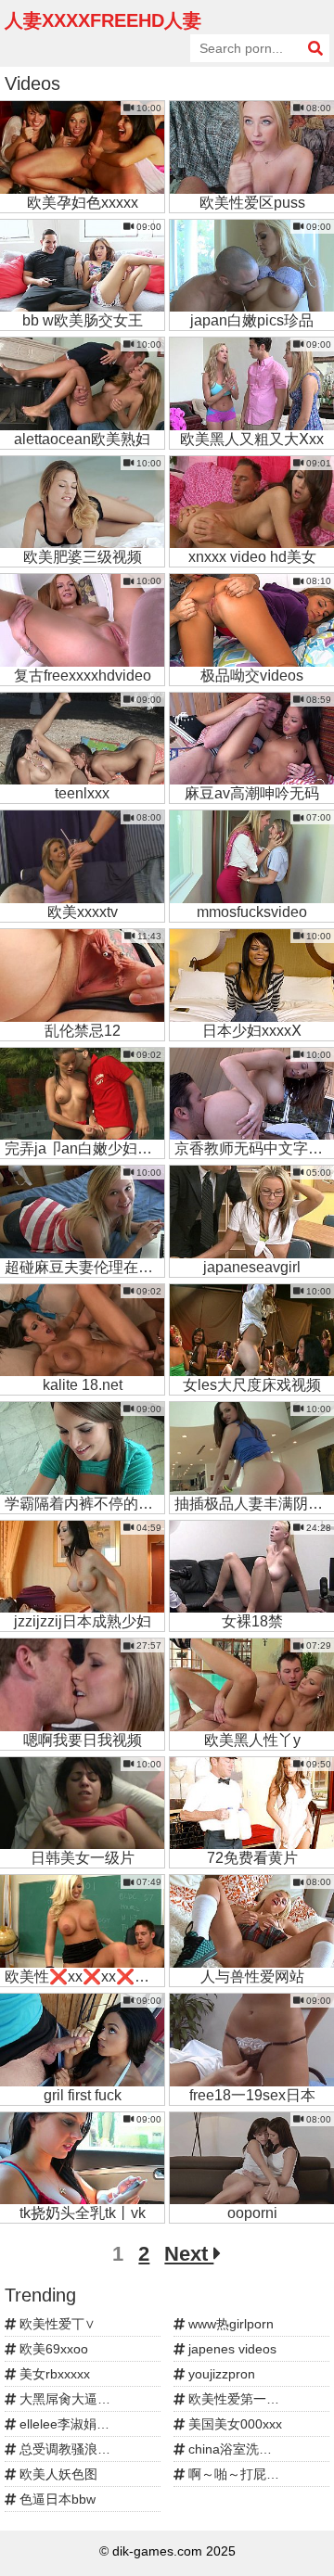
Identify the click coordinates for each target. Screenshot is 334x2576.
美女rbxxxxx (53, 2374)
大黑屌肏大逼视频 (70, 2399)
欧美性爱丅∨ (56, 2324)
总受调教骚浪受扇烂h (80, 2449)
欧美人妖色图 (57, 2474)
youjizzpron (220, 2374)
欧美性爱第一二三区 (245, 2399)
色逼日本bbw (56, 2499)
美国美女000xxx (233, 2424)
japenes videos (231, 2349)
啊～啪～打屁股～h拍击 (255, 2474)
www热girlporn (229, 2324)
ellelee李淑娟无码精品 (82, 2424)
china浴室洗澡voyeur (248, 2449)
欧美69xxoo (52, 2349)
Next (189, 2254)
